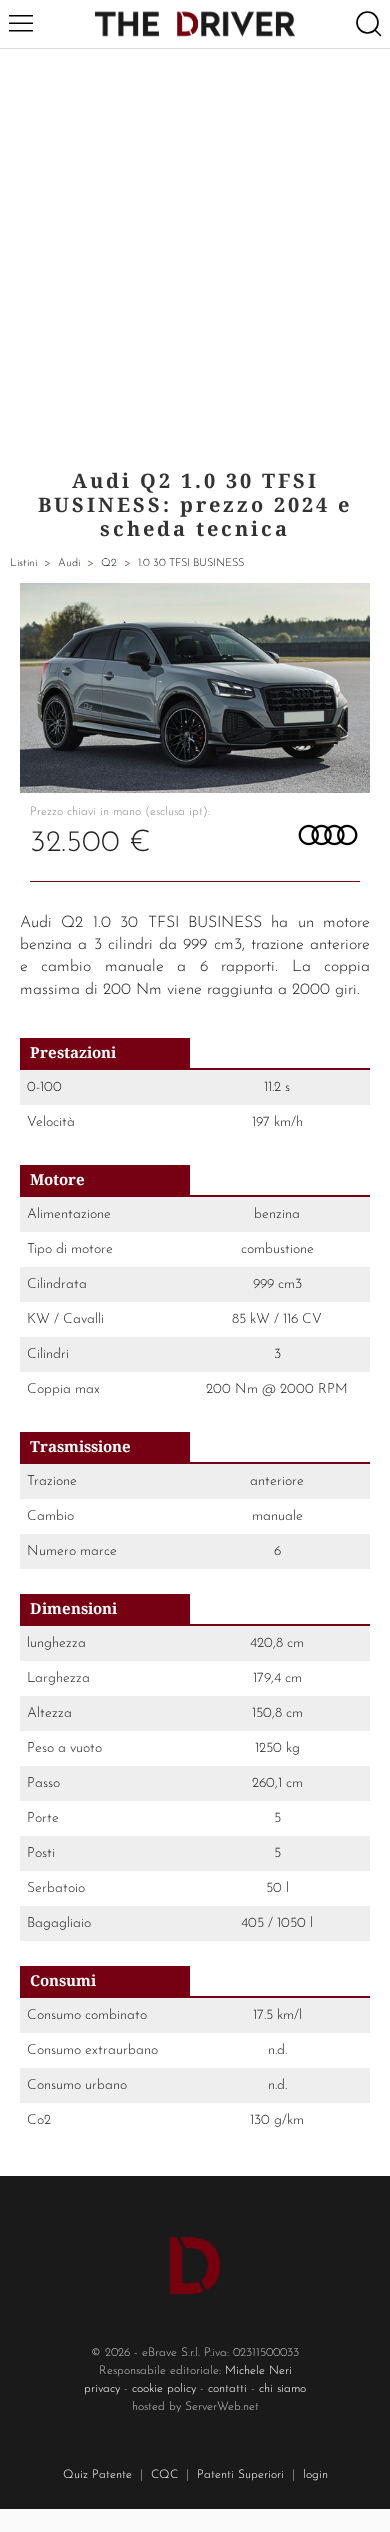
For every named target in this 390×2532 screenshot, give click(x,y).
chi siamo (282, 2389)
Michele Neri (258, 2371)
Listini (23, 563)
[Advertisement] (195, 254)
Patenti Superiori (240, 2475)
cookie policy (164, 2389)
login (315, 2475)
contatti (227, 2389)
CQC (164, 2475)
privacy (102, 2389)
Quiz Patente (97, 2475)
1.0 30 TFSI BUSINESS (191, 563)
